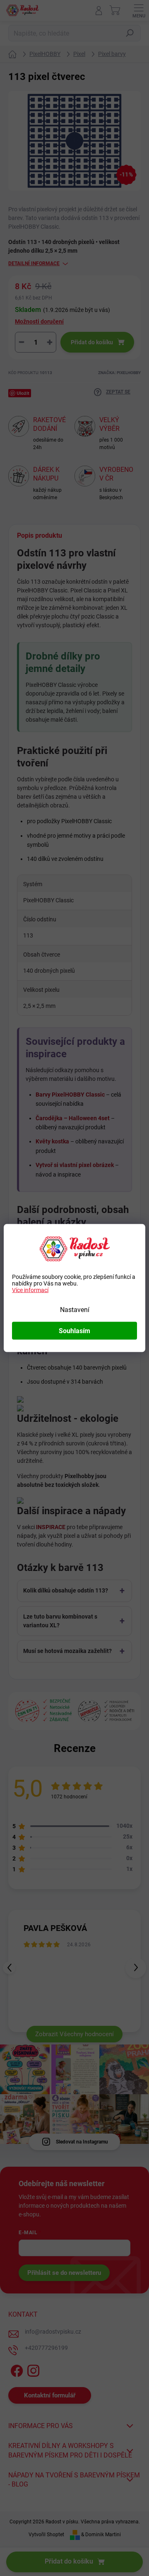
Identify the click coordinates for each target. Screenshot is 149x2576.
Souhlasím (74, 1331)
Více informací (30, 1290)
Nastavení (75, 1310)
